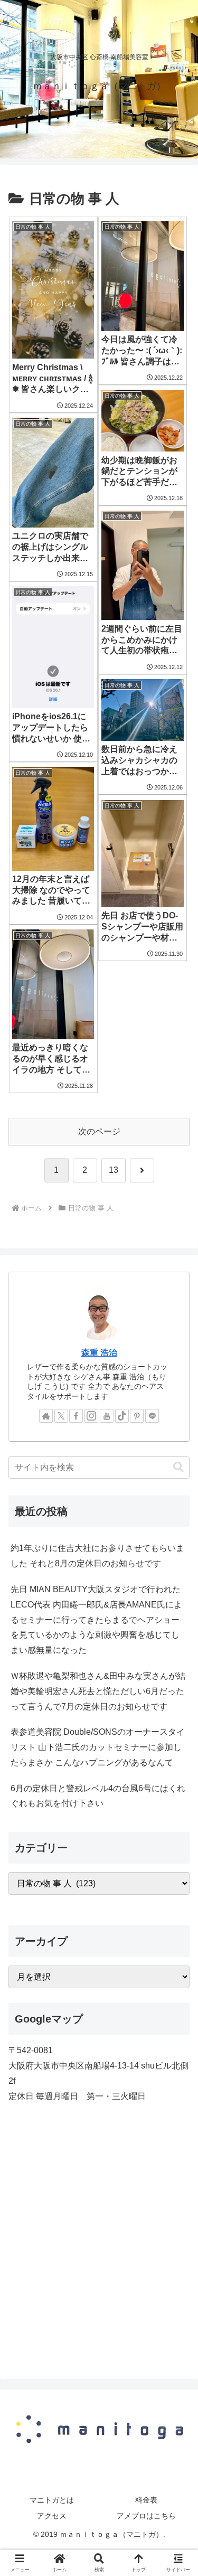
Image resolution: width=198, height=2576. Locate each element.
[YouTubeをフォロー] (107, 1416)
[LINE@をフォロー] (152, 1416)
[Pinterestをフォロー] (137, 1416)
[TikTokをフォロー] (122, 1416)
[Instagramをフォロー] (91, 1416)
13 (114, 1170)
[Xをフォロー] (61, 1416)
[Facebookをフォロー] (76, 1416)
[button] (178, 1467)
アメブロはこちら (146, 2516)
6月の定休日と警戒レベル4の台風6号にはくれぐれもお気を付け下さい (98, 1796)
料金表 (146, 2500)
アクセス (52, 2516)
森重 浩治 (99, 1353)
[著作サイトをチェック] (46, 1416)
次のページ (99, 1131)
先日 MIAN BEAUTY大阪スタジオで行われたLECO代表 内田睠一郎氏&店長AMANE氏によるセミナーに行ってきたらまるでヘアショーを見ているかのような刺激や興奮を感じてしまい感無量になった (96, 1620)
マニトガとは (52, 2500)
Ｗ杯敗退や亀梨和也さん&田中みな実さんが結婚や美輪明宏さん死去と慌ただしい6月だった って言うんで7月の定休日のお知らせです (98, 1691)
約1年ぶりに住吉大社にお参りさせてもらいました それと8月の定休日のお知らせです (97, 1556)
